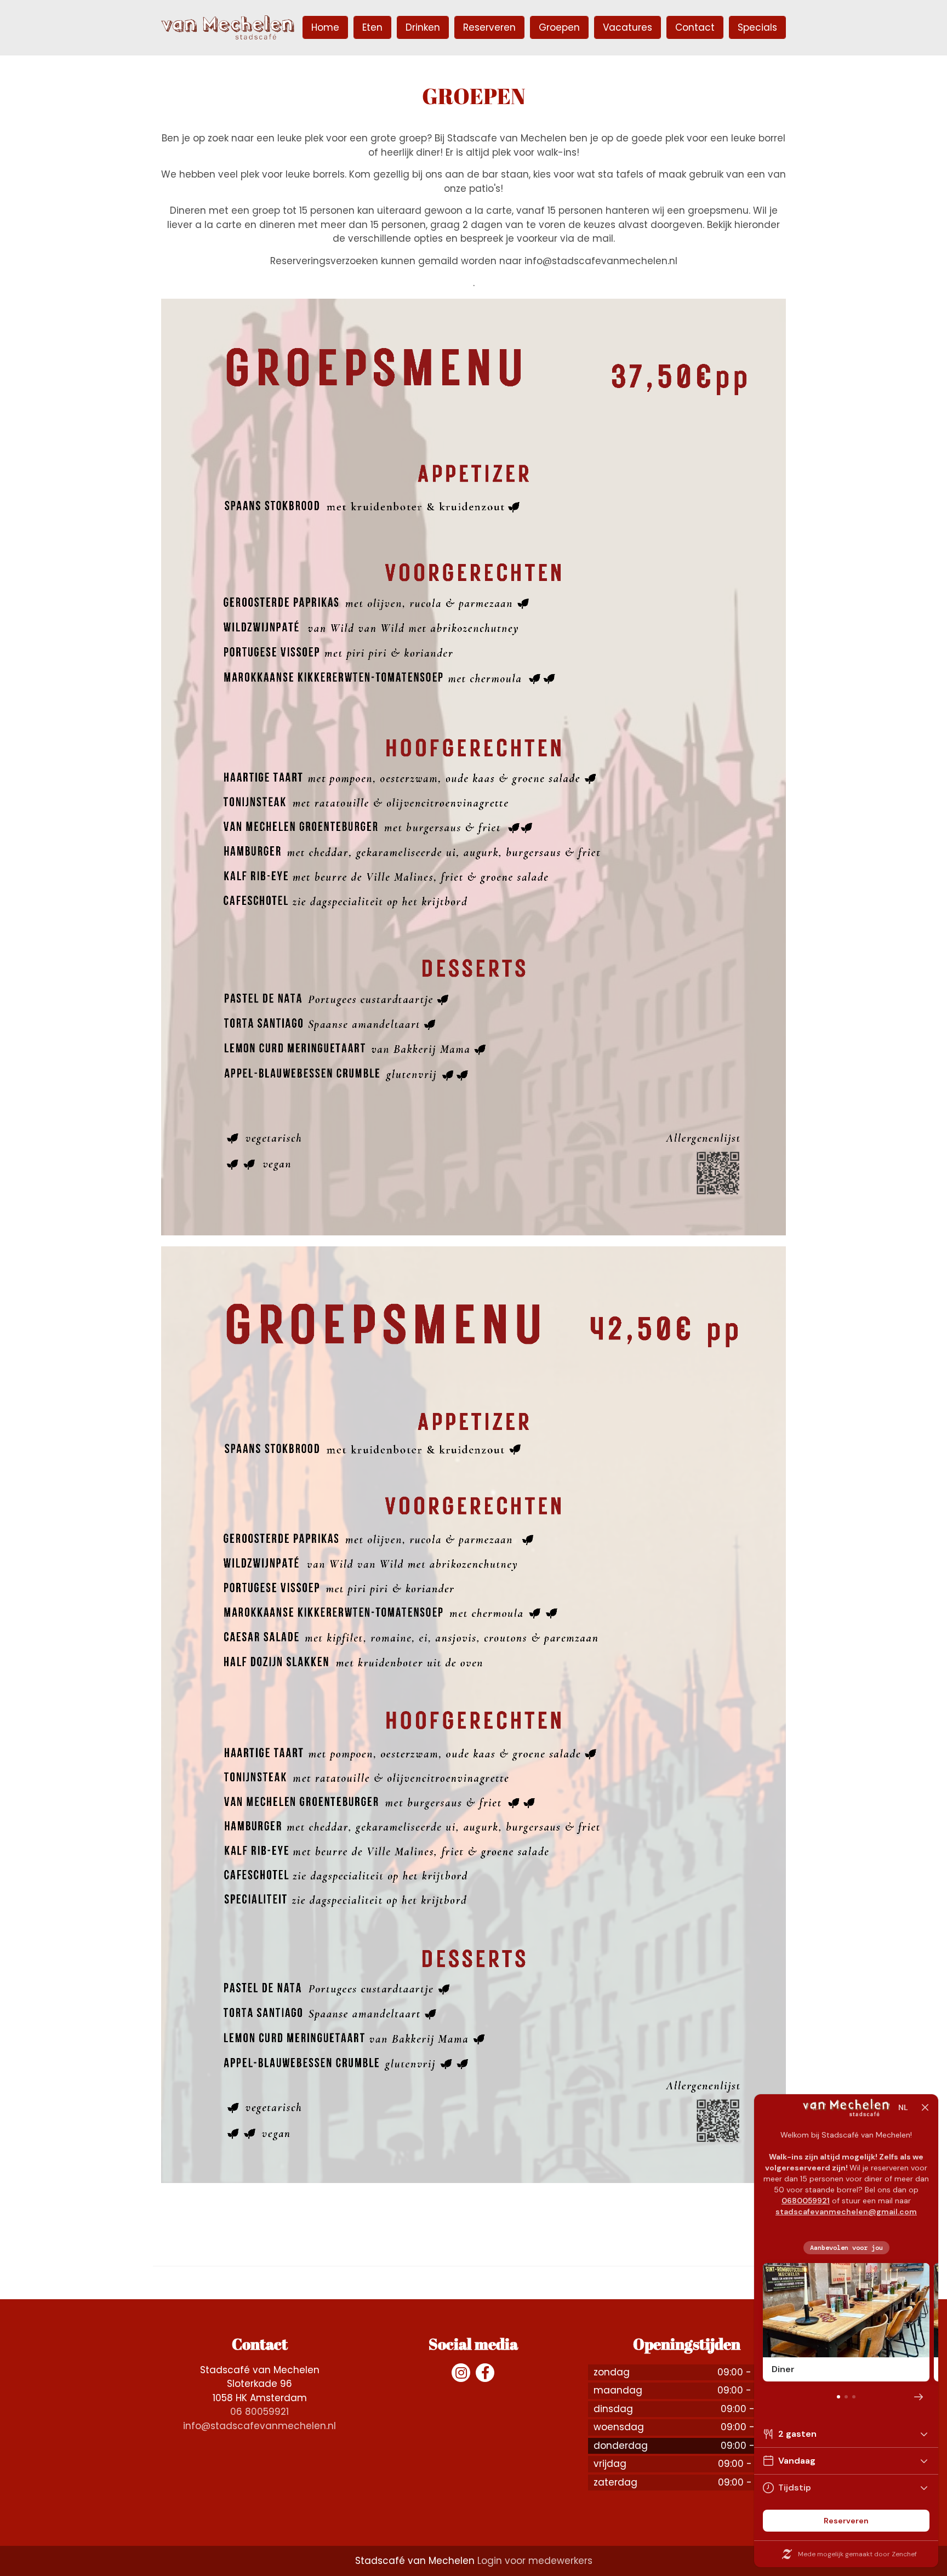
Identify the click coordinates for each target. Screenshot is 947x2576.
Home (325, 27)
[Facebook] (485, 2373)
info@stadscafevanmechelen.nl (259, 2426)
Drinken (423, 27)
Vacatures (627, 27)
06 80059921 (259, 2412)
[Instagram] (461, 2373)
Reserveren (489, 27)
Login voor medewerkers (535, 2561)
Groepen (559, 27)
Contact (695, 27)
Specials (757, 27)
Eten (372, 27)
